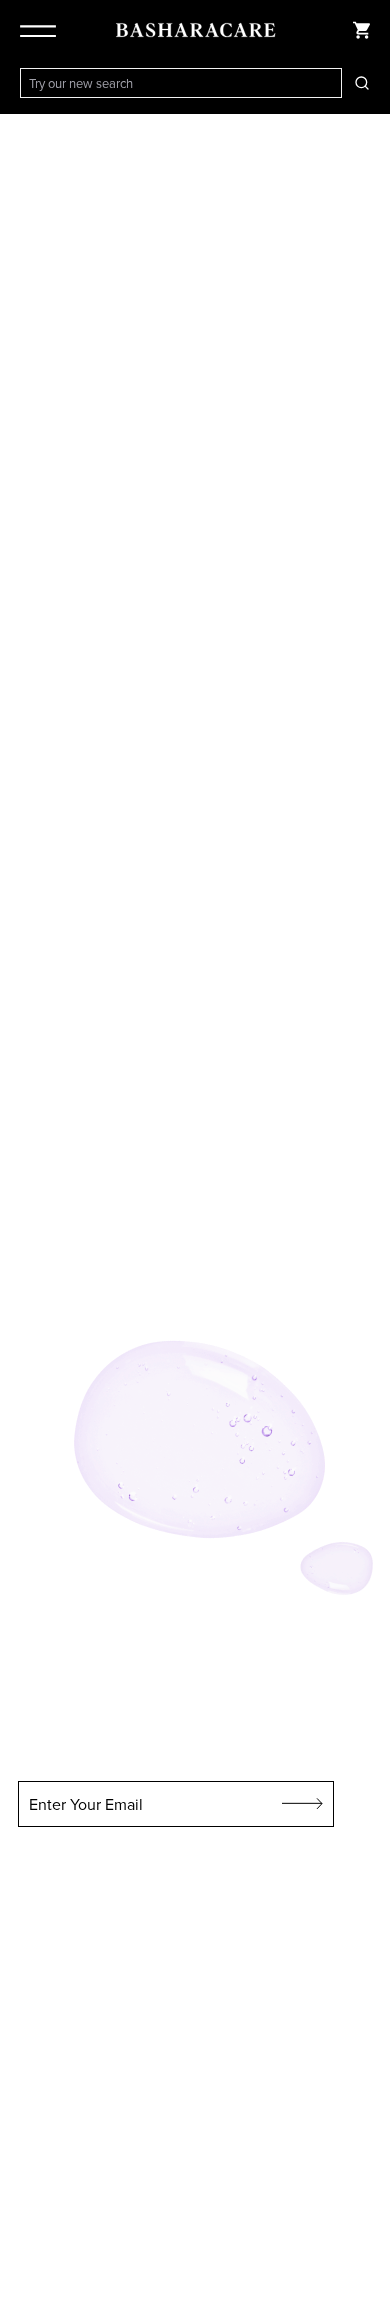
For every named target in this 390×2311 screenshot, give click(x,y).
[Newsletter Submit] (303, 1804)
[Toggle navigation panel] (42, 30)
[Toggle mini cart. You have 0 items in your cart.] (362, 30)
